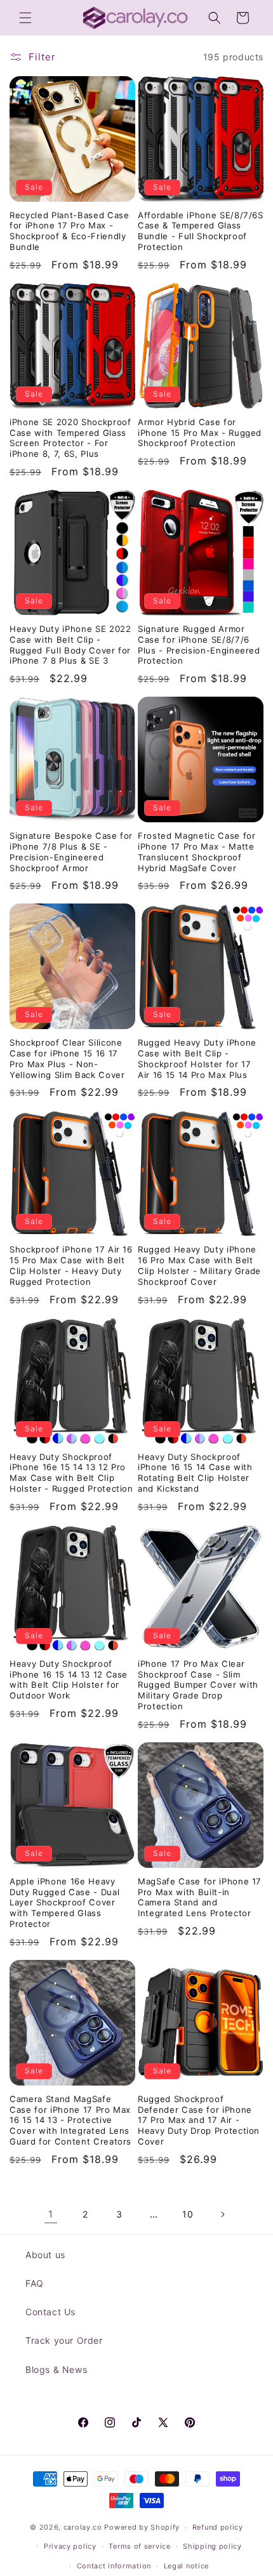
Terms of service (139, 2546)
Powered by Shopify (142, 2527)
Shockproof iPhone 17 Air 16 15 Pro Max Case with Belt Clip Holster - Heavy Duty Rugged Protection (71, 1265)
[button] (25, 18)
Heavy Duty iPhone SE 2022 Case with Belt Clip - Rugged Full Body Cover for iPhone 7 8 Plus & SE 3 (70, 645)
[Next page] (222, 2214)
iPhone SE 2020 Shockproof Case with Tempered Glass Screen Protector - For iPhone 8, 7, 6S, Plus (70, 438)
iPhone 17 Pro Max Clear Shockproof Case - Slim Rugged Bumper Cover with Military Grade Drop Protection (198, 1685)
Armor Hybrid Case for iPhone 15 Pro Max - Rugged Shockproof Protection (200, 433)
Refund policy (218, 2527)
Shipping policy (212, 2546)
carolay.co (83, 2527)
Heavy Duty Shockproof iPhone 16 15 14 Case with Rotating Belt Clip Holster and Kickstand (195, 1473)
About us (45, 2255)
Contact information (114, 2566)
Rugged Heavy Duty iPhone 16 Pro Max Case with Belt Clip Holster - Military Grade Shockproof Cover (199, 1265)
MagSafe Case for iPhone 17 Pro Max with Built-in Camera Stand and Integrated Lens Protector (200, 1897)
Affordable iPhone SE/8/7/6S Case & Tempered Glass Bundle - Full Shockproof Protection (201, 231)
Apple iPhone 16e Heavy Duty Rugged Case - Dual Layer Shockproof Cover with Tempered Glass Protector (64, 1902)
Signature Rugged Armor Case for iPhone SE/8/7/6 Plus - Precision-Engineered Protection (199, 645)
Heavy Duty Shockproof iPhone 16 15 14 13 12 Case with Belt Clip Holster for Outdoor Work (69, 1679)
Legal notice (186, 2566)
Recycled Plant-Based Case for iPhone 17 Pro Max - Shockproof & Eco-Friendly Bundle (70, 231)
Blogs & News (56, 2369)
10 (188, 2214)
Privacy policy (70, 2546)
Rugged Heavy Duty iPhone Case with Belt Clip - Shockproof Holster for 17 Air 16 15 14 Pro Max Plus (197, 1058)
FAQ (35, 2283)
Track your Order (64, 2340)
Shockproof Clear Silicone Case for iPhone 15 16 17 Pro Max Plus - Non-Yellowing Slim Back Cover (67, 1058)
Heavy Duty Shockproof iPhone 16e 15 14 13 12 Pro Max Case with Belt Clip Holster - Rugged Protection (71, 1473)
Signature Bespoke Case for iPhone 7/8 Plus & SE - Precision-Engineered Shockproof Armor (71, 851)
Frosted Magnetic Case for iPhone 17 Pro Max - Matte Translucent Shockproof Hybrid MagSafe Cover (197, 851)
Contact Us (50, 2312)
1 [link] (51, 2214)
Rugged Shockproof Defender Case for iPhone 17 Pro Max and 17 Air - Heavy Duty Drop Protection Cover (199, 2120)
